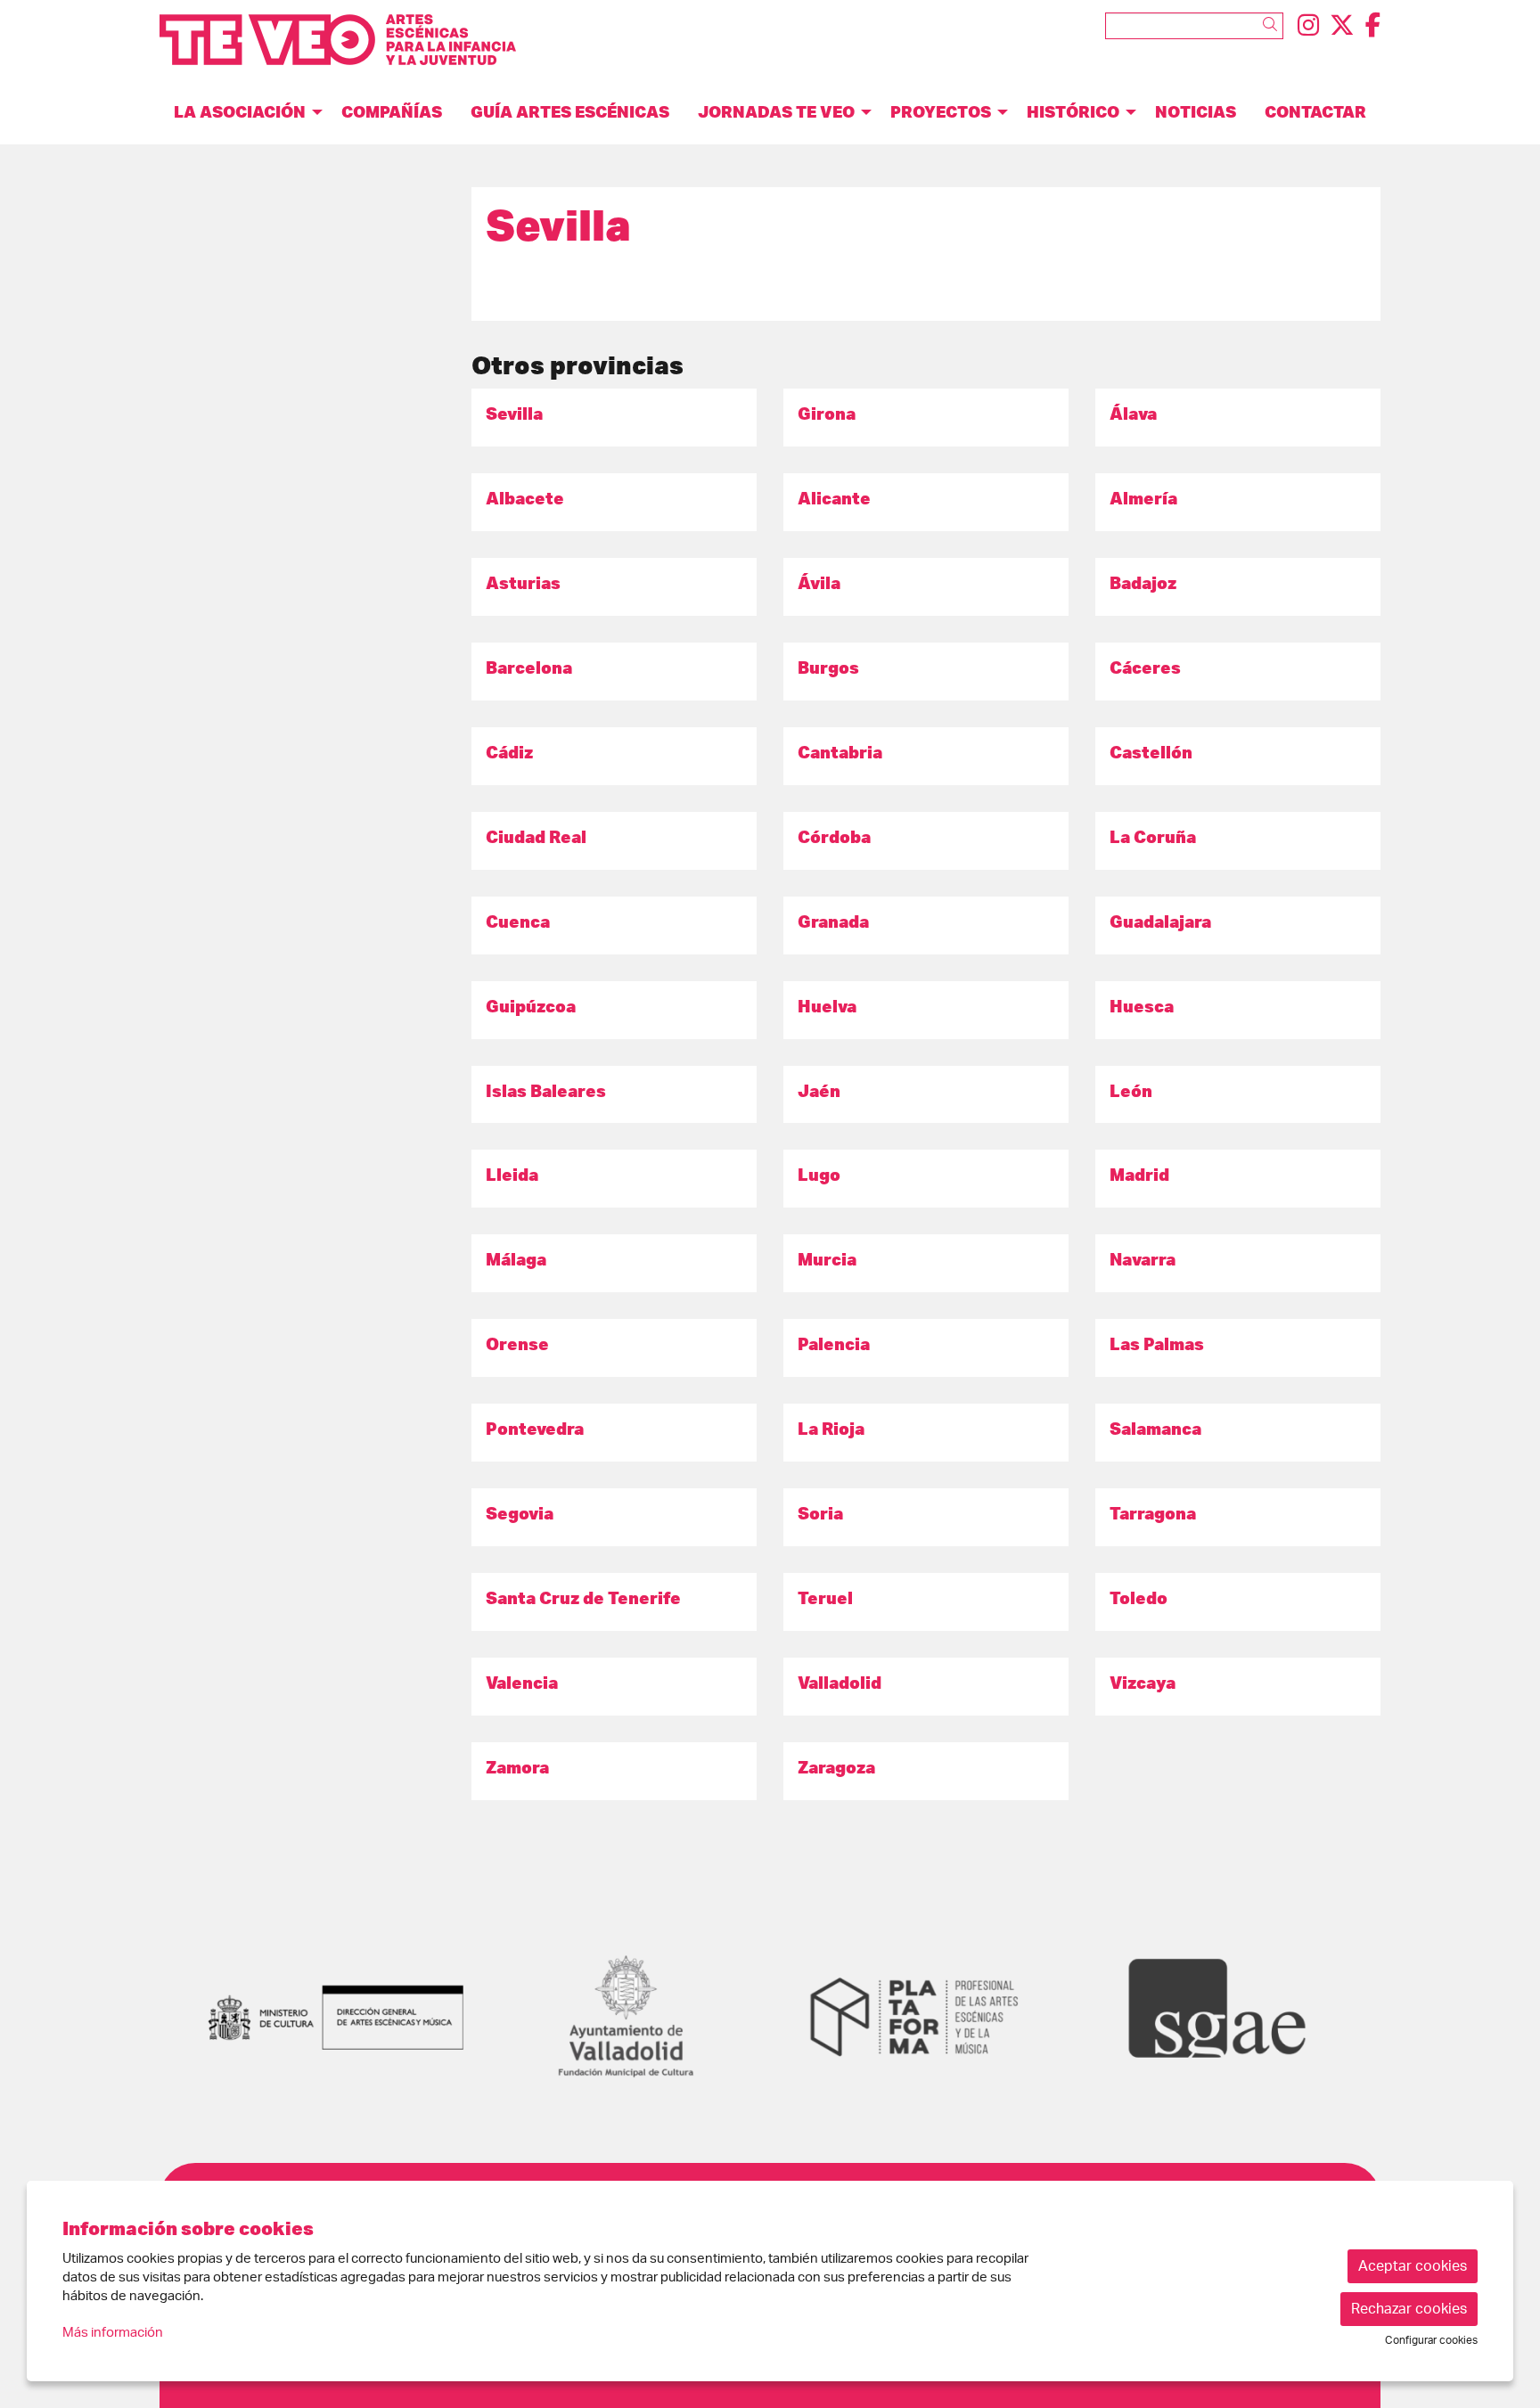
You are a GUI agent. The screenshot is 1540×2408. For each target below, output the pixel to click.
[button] (1273, 25)
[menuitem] (1308, 26)
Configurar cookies (1431, 2340)
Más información (113, 2333)
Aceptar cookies (1413, 2266)
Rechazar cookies (1409, 2309)
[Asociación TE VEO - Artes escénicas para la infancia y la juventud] (354, 47)
